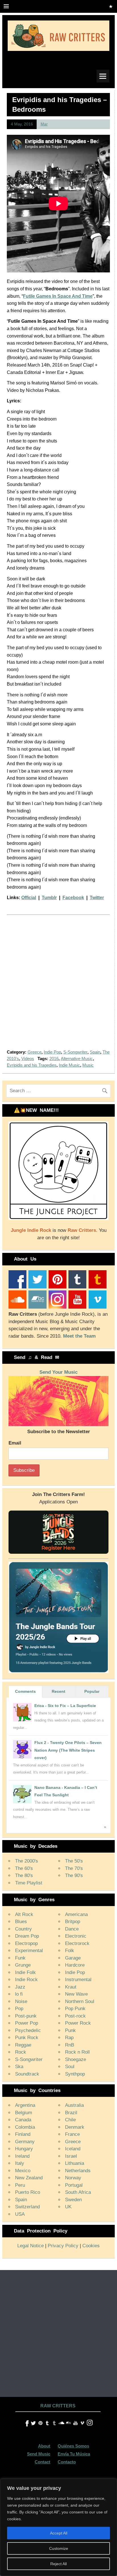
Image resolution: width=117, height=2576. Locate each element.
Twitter (97, 898)
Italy (20, 2163)
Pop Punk (75, 2009)
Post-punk (26, 2016)
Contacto (67, 2462)
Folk (70, 1951)
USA (20, 2214)
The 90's (74, 1875)
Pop (19, 2009)
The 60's (24, 1868)
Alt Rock (24, 1914)
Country (23, 1929)
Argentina (25, 2105)
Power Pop (27, 2023)
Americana (76, 1914)
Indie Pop (52, 1052)
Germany (25, 2142)
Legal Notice (31, 2246)
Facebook (73, 898)
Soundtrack (27, 2074)
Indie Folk (25, 1972)
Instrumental (78, 1980)
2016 (54, 1059)
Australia (74, 2105)
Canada (23, 2120)
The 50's (74, 1861)
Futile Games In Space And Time (58, 296)
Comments (25, 1691)
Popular (92, 1691)
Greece (35, 1052)
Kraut (71, 1987)
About (44, 2446)
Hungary (24, 2149)
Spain (95, 1052)
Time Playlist (29, 1883)
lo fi (19, 1994)
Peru (20, 2185)
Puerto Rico (28, 2192)
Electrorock (77, 1943)
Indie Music (69, 1065)
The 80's (24, 1875)
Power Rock (78, 2023)
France (72, 2134)
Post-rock (75, 2016)
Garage (73, 1958)
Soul (70, 2067)
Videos (28, 1059)
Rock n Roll (77, 2052)
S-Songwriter (75, 1052)
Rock (21, 2052)
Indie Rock (26, 1980)
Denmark (75, 2127)
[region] (58, 2527)
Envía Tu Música (74, 2454)
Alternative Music (77, 1059)
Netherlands (78, 2171)
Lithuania (75, 2163)
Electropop (26, 1943)
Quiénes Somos (73, 2446)
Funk (20, 1958)
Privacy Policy (63, 2246)
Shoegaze (76, 2059)
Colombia (25, 2127)
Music (88, 1065)
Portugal (74, 2185)
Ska (19, 2067)
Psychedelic (28, 2030)
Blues (21, 1922)
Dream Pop (27, 1936)
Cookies (91, 2246)
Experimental (29, 1951)
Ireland (22, 2156)
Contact (42, 2462)
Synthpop (75, 2074)
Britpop (73, 1922)
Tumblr (49, 898)
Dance (72, 1929)
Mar (44, 124)
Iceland (73, 2149)
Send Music (39, 2454)
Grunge (23, 1965)
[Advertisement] (58, 986)
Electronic (76, 1936)
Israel (71, 2156)
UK (68, 2207)
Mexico (23, 2171)
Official (29, 898)
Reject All (58, 2564)
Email (15, 1443)
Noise (21, 2001)
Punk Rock (27, 2038)
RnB (70, 2045)
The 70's (74, 1868)
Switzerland (27, 2207)
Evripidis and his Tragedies (32, 1065)
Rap (69, 2038)
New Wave (76, 1994)
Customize (59, 2548)
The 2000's (27, 1861)
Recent (58, 1691)
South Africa (78, 2192)
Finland (23, 2134)
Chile (70, 2120)
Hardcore (75, 1965)
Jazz (20, 1987)
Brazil (71, 2113)
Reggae (23, 2045)
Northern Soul (80, 2001)
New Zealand (29, 2178)
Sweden (73, 2200)
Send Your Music (58, 1372)
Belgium (24, 2113)
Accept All (59, 2533)
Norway (73, 2178)
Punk (70, 2030)
